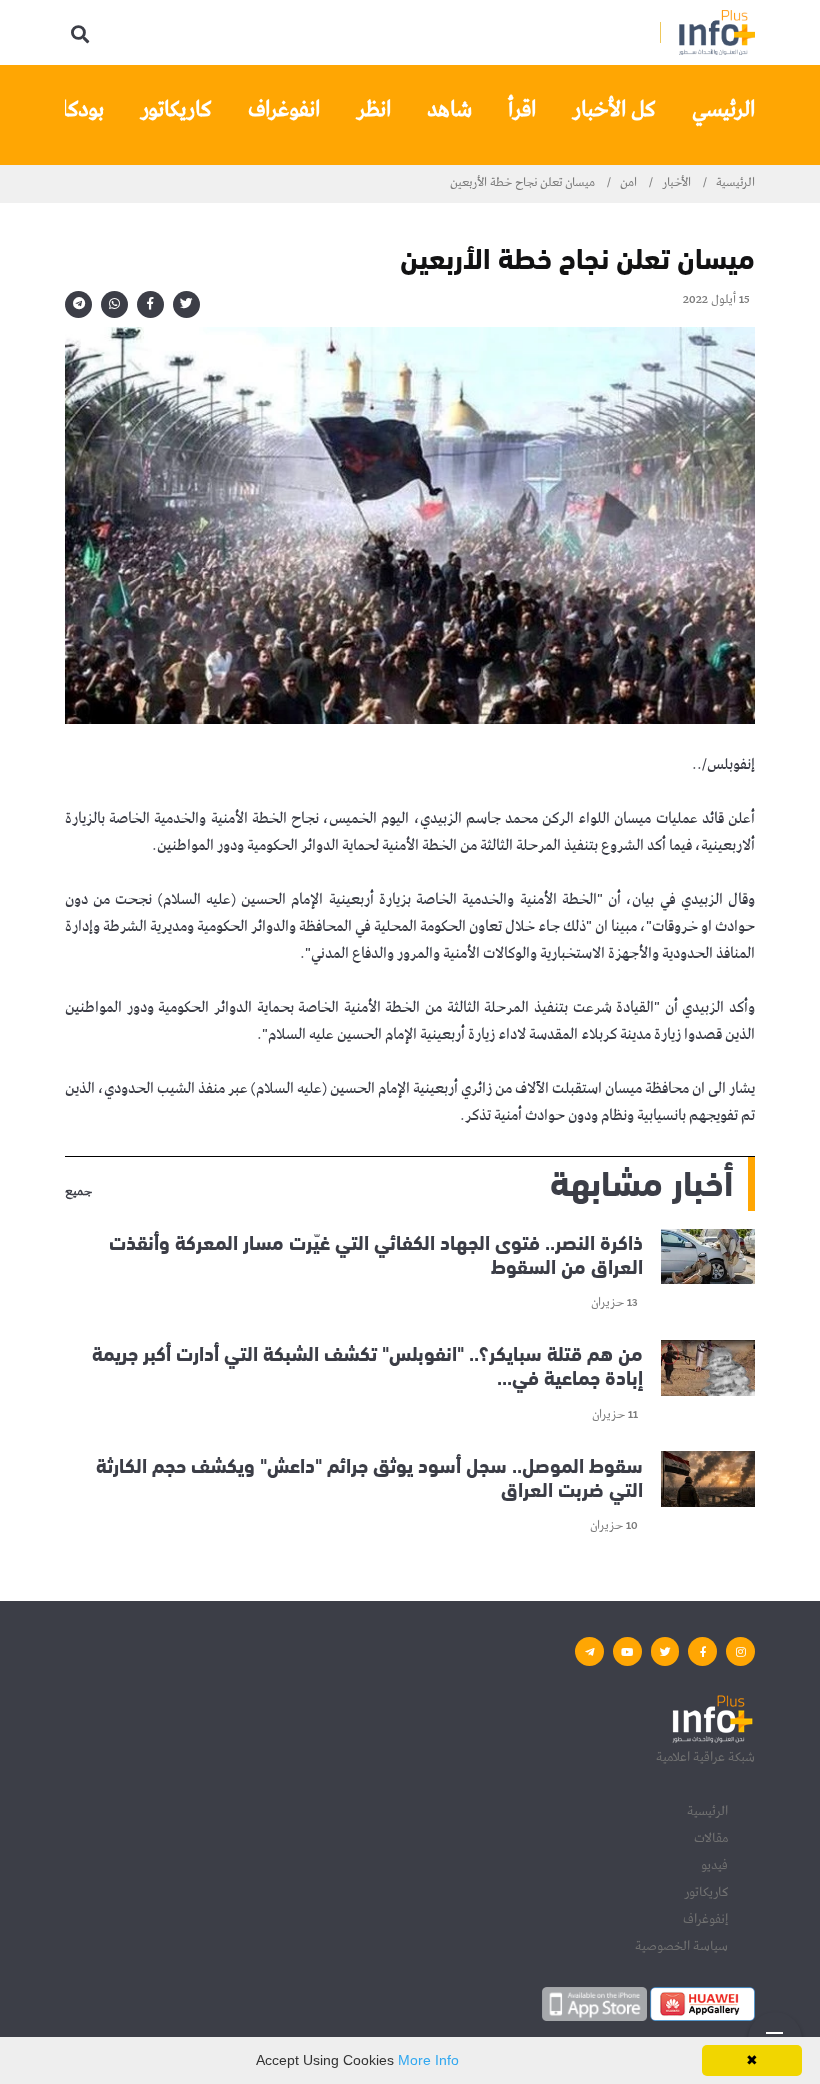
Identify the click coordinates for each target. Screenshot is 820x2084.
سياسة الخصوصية (681, 1946)
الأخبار (676, 183)
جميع (78, 1193)
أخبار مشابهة (641, 1179)
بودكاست (66, 110)
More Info (428, 2060)
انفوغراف (284, 110)
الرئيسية (735, 183)
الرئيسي (723, 110)
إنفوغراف (705, 1919)
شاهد (449, 110)
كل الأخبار (614, 110)
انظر (373, 110)
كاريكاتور (176, 110)
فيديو (714, 1865)
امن (628, 183)
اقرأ (522, 110)
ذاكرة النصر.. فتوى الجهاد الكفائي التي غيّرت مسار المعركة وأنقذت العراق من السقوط (376, 1252)
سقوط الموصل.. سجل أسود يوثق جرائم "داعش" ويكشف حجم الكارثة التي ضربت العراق (369, 1474)
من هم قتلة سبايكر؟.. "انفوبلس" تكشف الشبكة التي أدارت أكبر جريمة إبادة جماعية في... (367, 1363)
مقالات (711, 1838)
